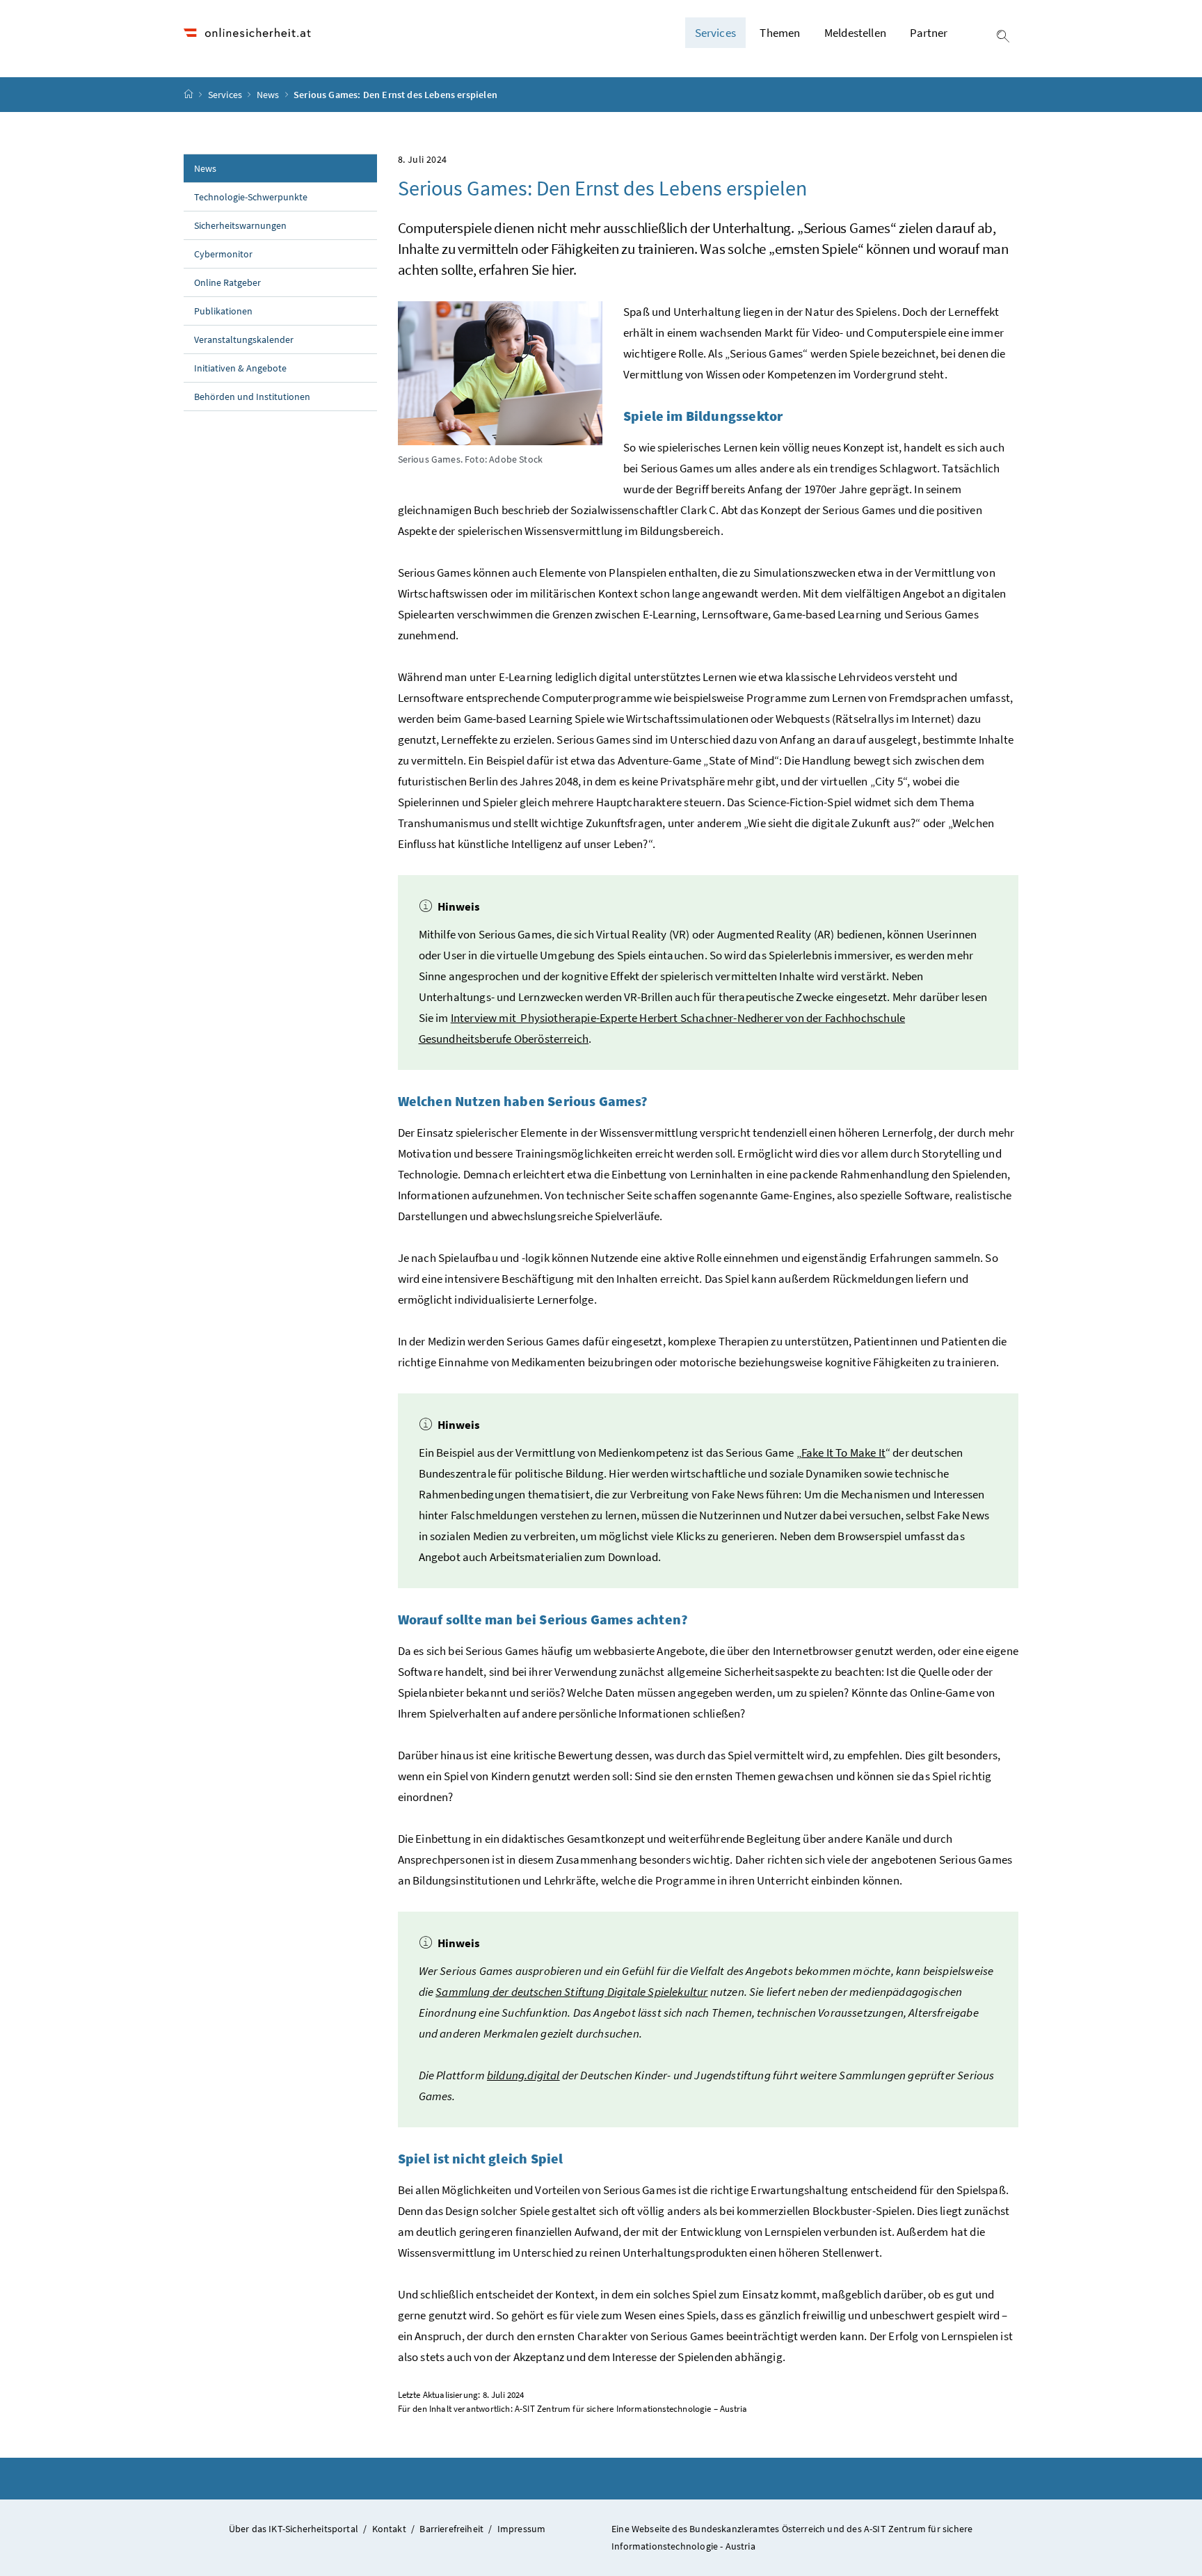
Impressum (522, 2529)
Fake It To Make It (843, 1453)
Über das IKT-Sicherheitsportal (294, 2529)
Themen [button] (780, 33)
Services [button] (715, 33)
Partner (929, 33)
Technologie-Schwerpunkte (251, 197)
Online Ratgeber (227, 282)
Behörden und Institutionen (252, 397)
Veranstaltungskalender (244, 339)
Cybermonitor (223, 254)
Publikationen (223, 311)
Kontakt (389, 2529)
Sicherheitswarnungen (240, 225)
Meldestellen (855, 33)
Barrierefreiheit (451, 2529)
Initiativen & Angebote (240, 368)
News (269, 95)
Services (226, 95)
